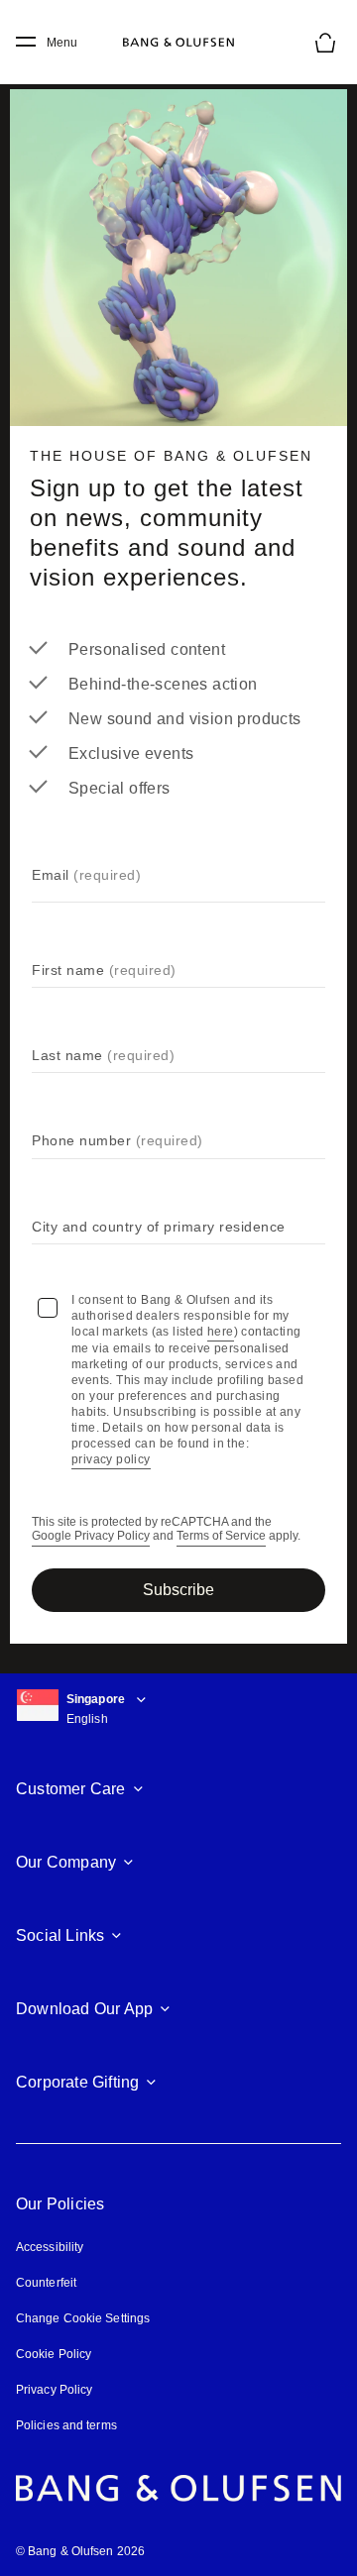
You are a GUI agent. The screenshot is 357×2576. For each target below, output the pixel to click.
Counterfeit (46, 2283)
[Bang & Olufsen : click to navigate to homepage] (178, 43)
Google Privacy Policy (91, 1536)
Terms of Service (221, 1536)
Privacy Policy (54, 2390)
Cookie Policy (54, 2354)
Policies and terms (66, 2425)
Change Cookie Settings (83, 2318)
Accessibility (50, 2247)
